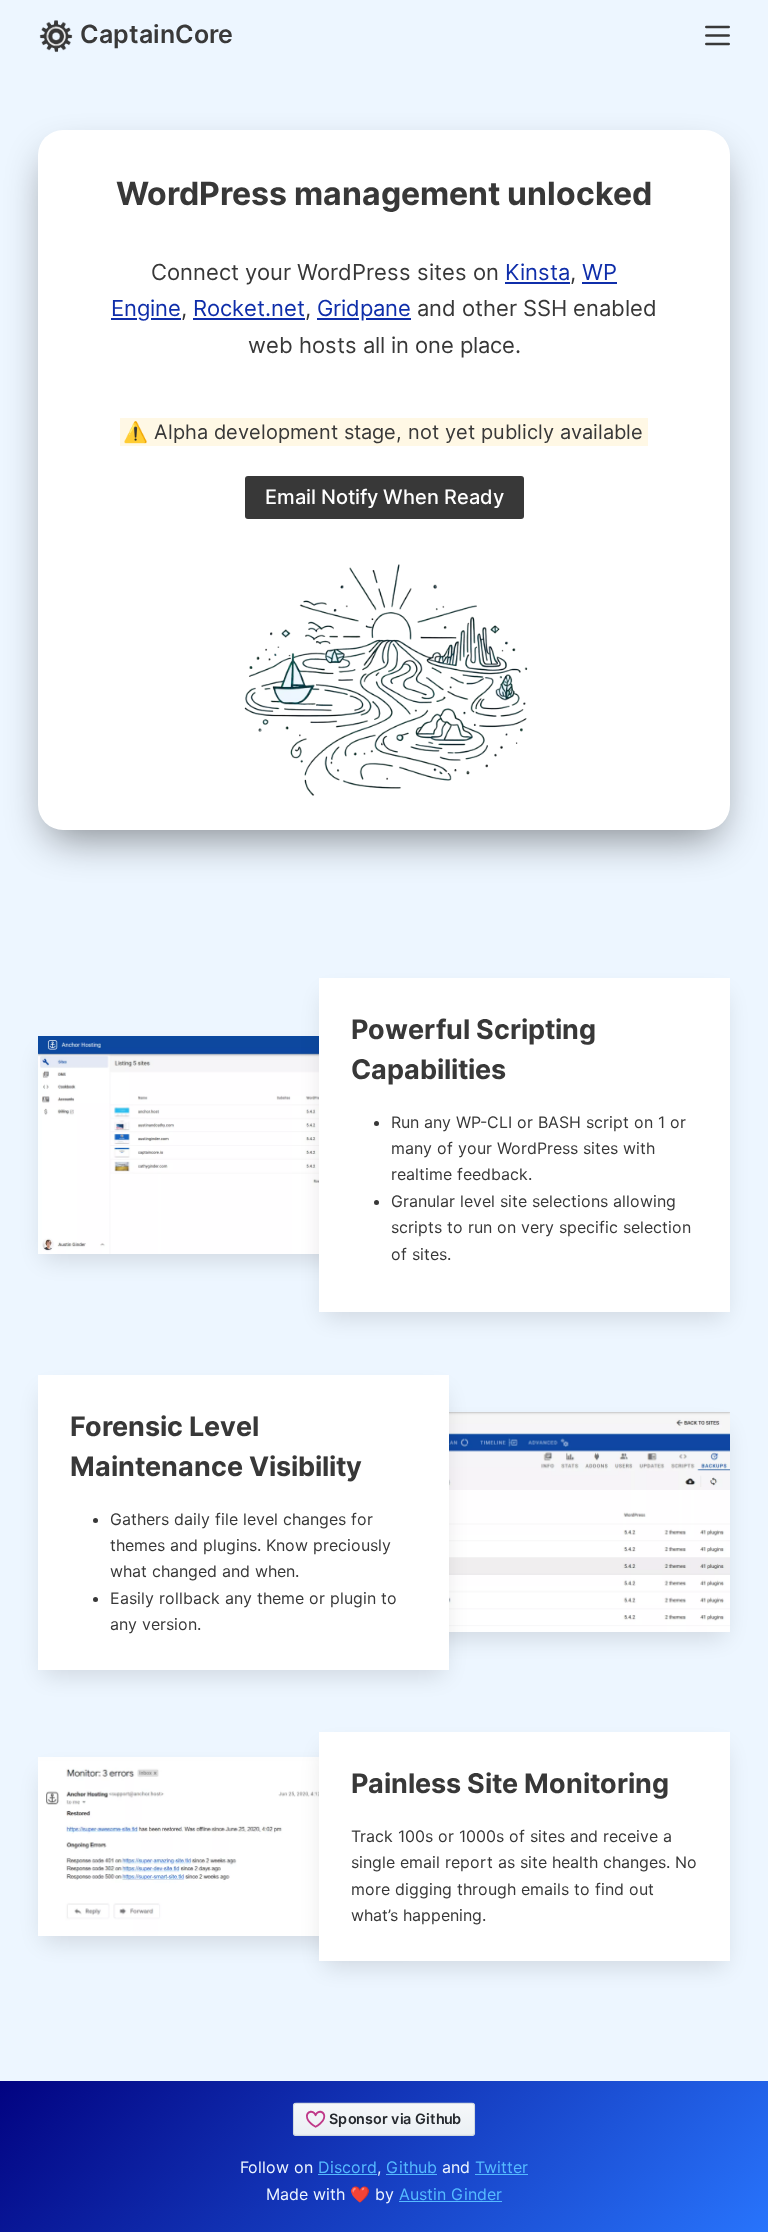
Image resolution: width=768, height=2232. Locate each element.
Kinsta (537, 272)
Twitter (501, 2167)
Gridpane (364, 308)
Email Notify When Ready (384, 497)
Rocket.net (249, 308)
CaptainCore (153, 34)
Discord (347, 2167)
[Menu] (717, 35)
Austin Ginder (450, 2194)
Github (411, 2167)
